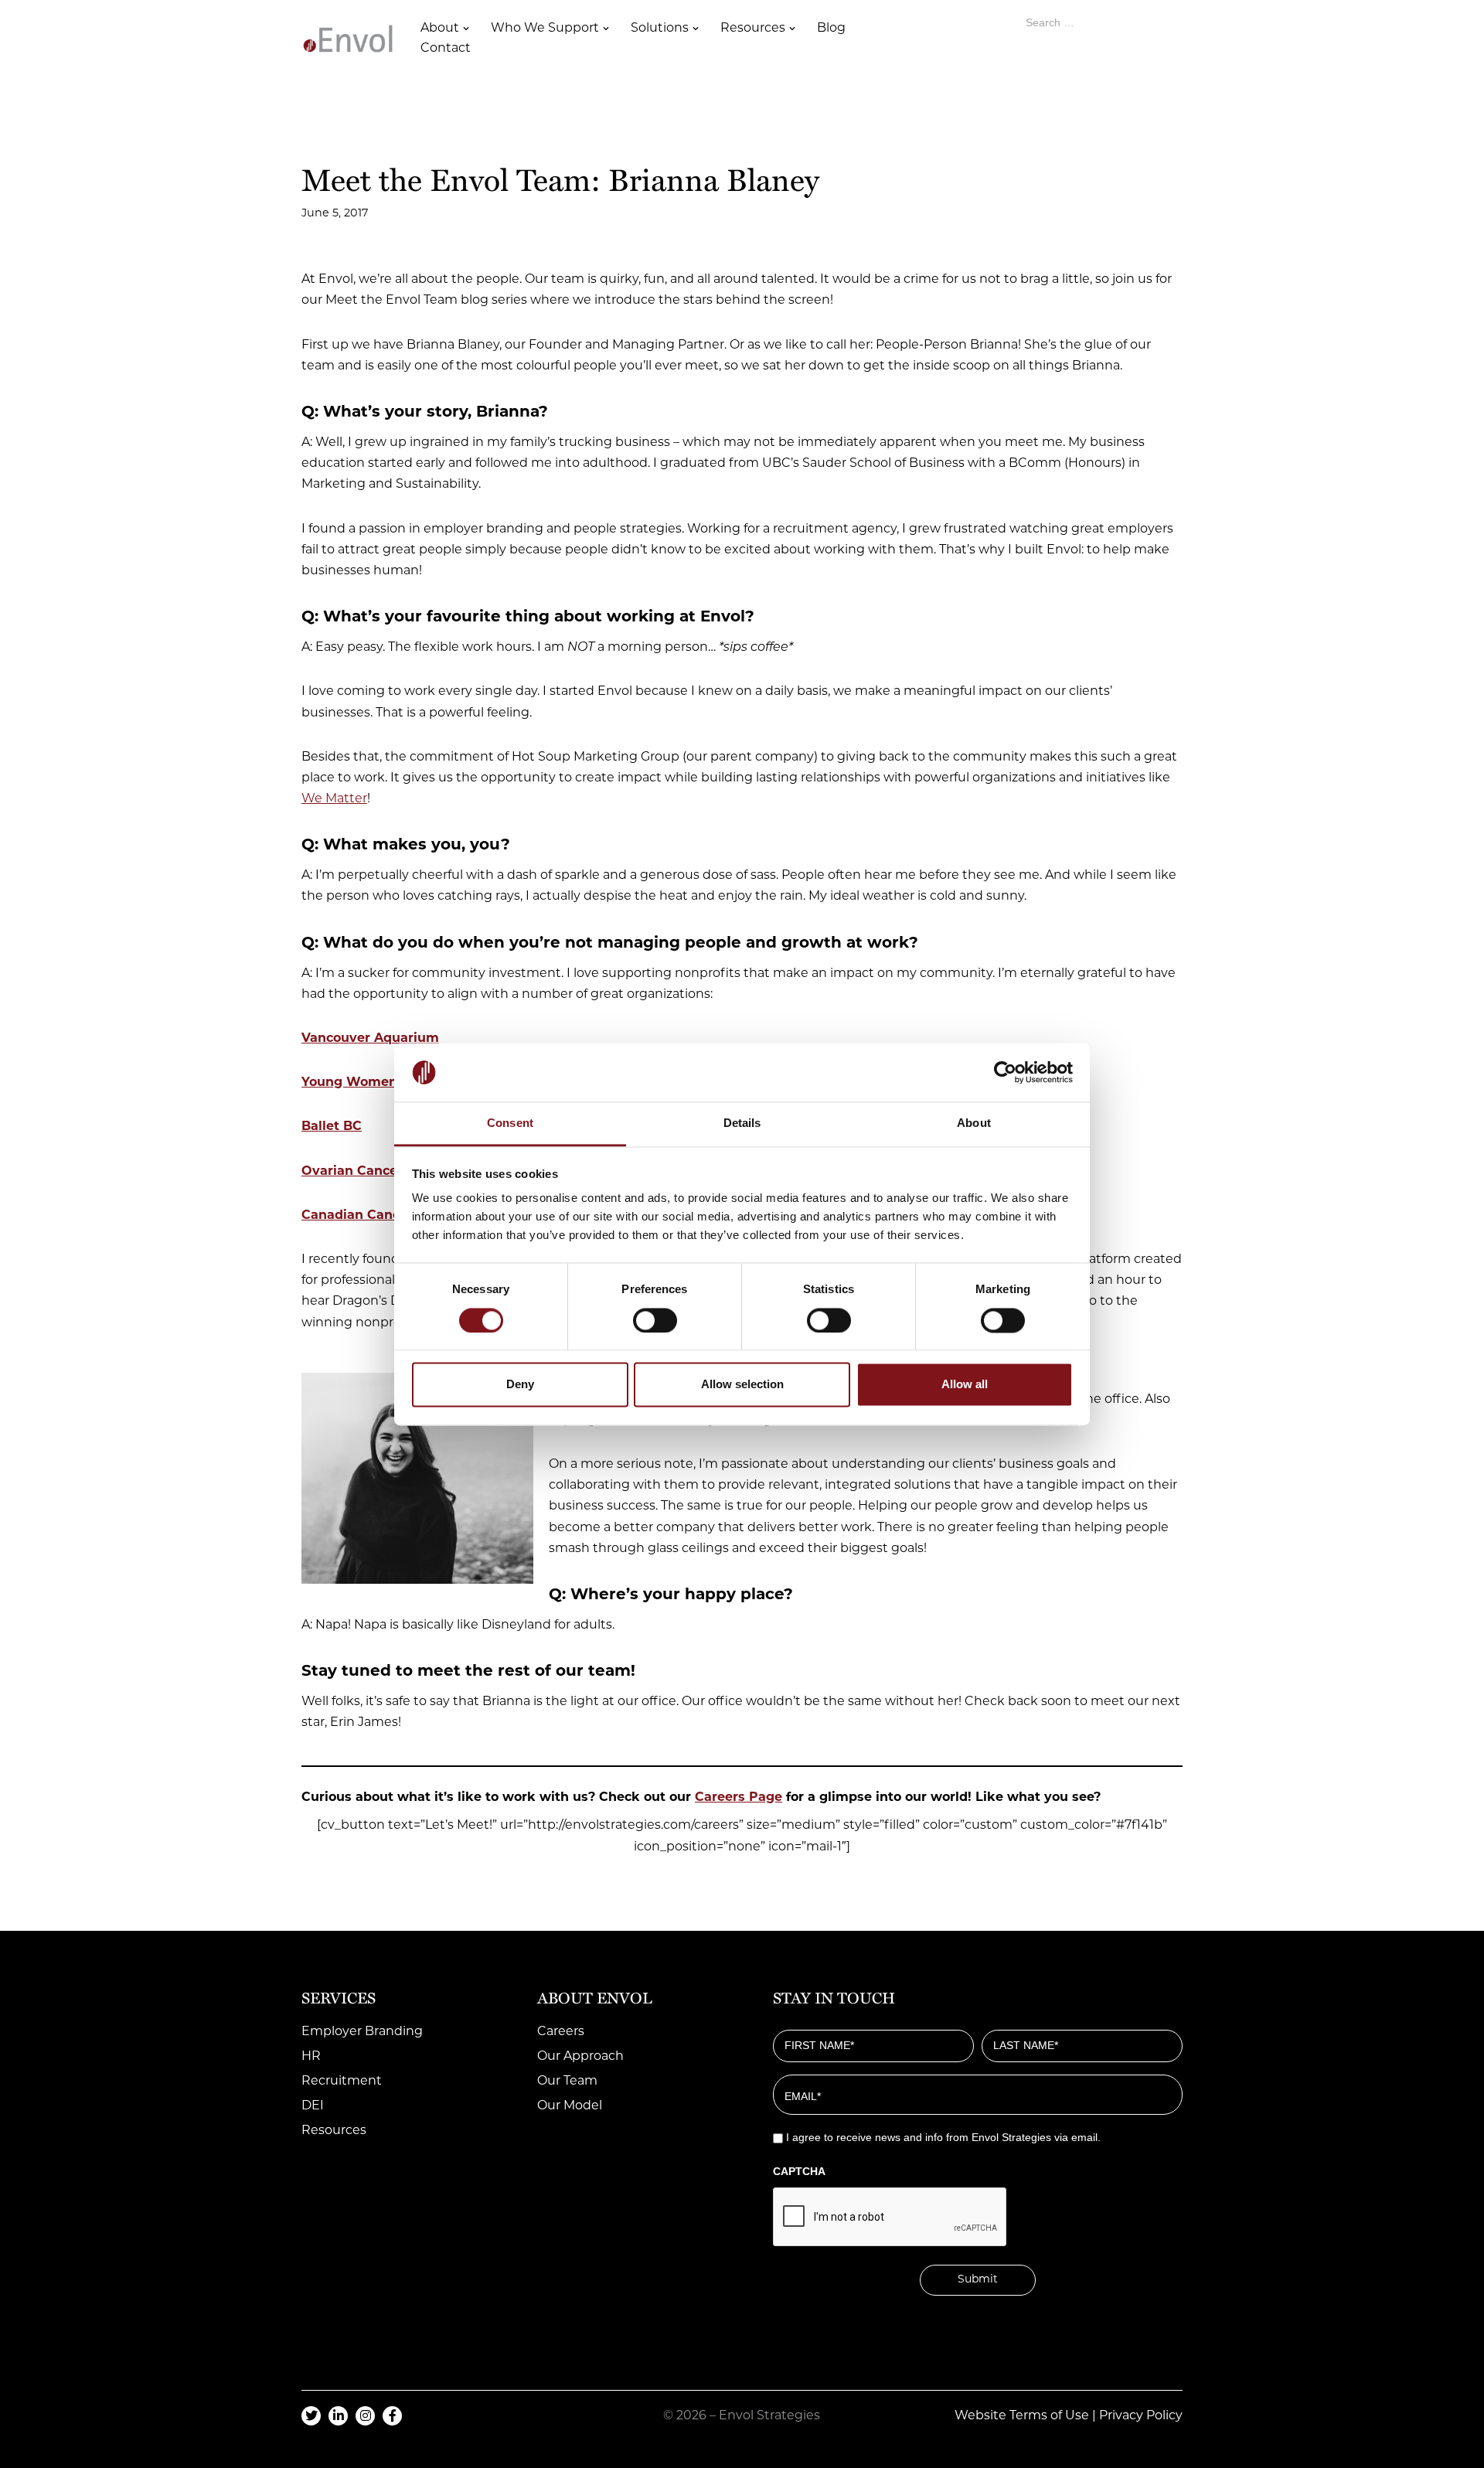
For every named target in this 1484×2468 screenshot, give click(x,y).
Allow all (965, 1385)
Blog (831, 29)
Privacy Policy (1141, 2416)
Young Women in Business (389, 1083)
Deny (520, 1385)
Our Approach (580, 2057)
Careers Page (739, 1798)
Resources (334, 2131)
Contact (446, 49)
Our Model (570, 2106)
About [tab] (974, 1123)
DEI (313, 2106)
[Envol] (348, 39)
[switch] (655, 1320)
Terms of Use (1049, 2416)
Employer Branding (362, 2032)
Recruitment (342, 2082)
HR (311, 2057)
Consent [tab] (510, 1123)
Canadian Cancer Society (383, 1216)
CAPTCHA (799, 2171)
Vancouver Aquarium (370, 1039)
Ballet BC (332, 1127)
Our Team (567, 2082)
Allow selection (742, 1385)
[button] (466, 29)
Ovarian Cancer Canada (379, 1172)
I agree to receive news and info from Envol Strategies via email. (943, 2137)
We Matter (334, 799)
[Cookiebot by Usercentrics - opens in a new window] (1005, 1072)
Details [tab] (742, 1123)
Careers (561, 2032)
